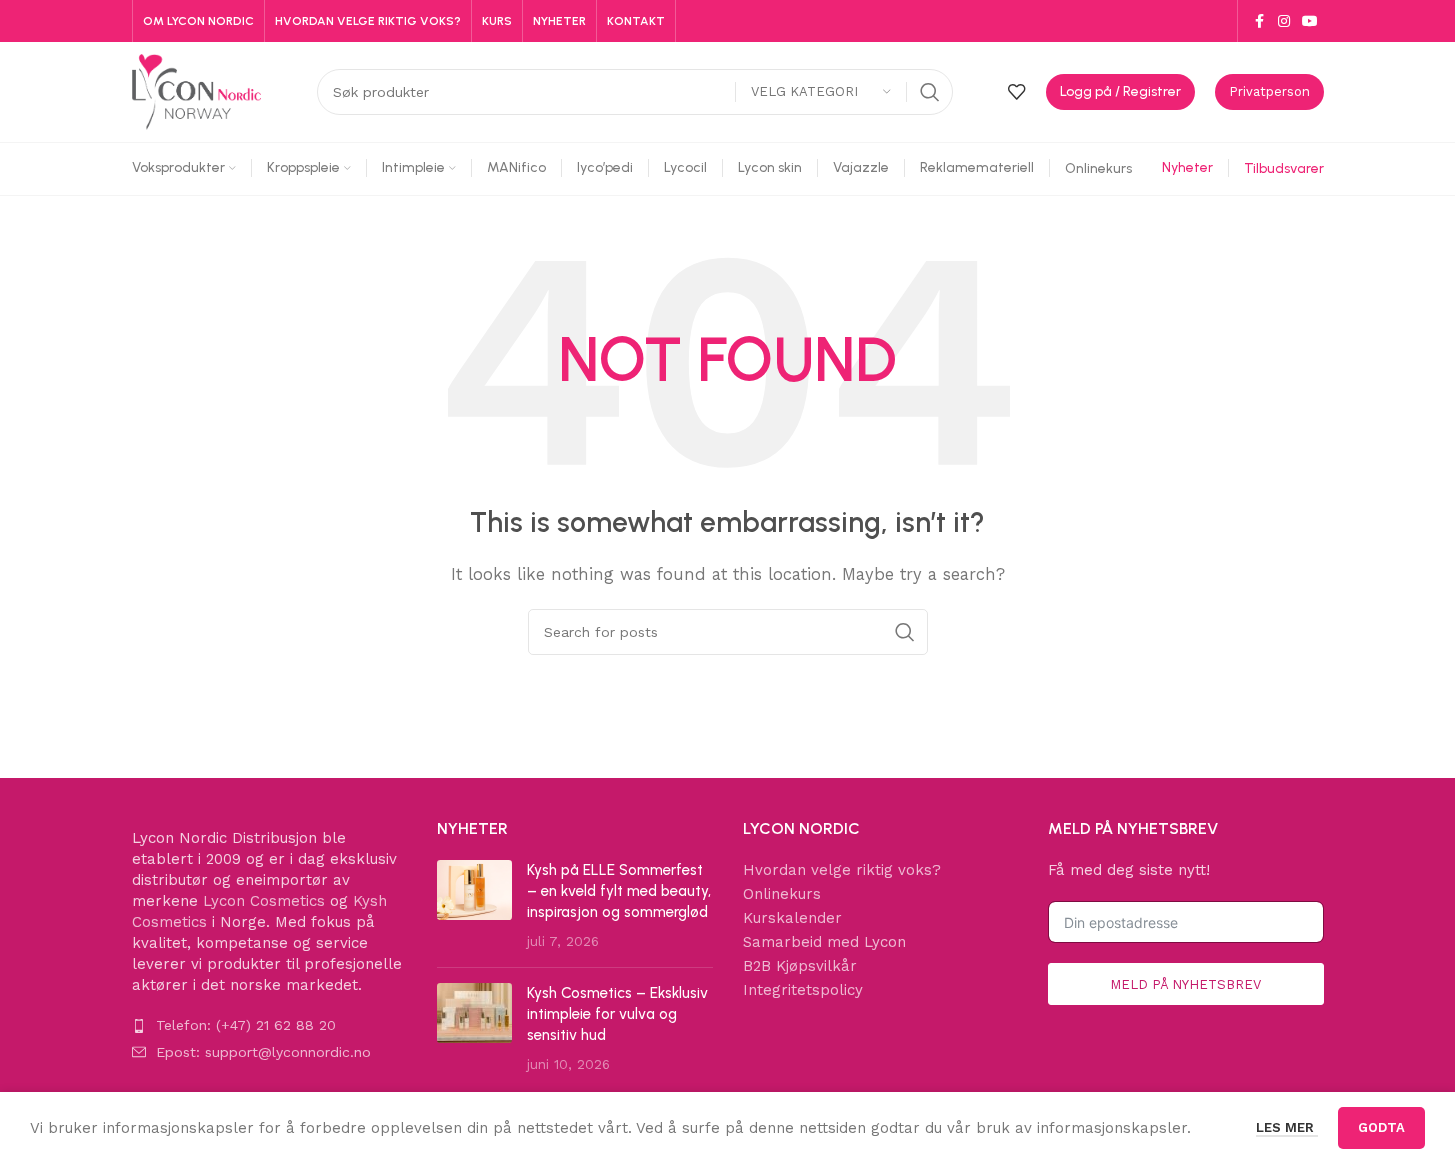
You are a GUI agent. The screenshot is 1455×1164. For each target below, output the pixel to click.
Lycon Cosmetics (264, 901)
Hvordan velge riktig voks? (842, 870)
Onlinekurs (782, 894)
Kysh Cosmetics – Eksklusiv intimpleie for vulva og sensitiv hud (617, 1014)
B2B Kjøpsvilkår (800, 966)
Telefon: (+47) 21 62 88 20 (246, 1025)
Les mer (1287, 1127)
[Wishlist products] (1017, 92)
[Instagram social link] (1284, 21)
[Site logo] (197, 91)
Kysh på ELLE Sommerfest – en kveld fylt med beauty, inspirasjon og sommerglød (619, 891)
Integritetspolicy (803, 990)
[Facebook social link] (1260, 21)
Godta (1381, 1127)
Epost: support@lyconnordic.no (263, 1052)
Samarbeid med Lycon (824, 942)
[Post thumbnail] (474, 906)
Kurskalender (792, 918)
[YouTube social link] (1310, 21)
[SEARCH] (930, 92)
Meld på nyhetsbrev (1185, 984)
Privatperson (1269, 91)
